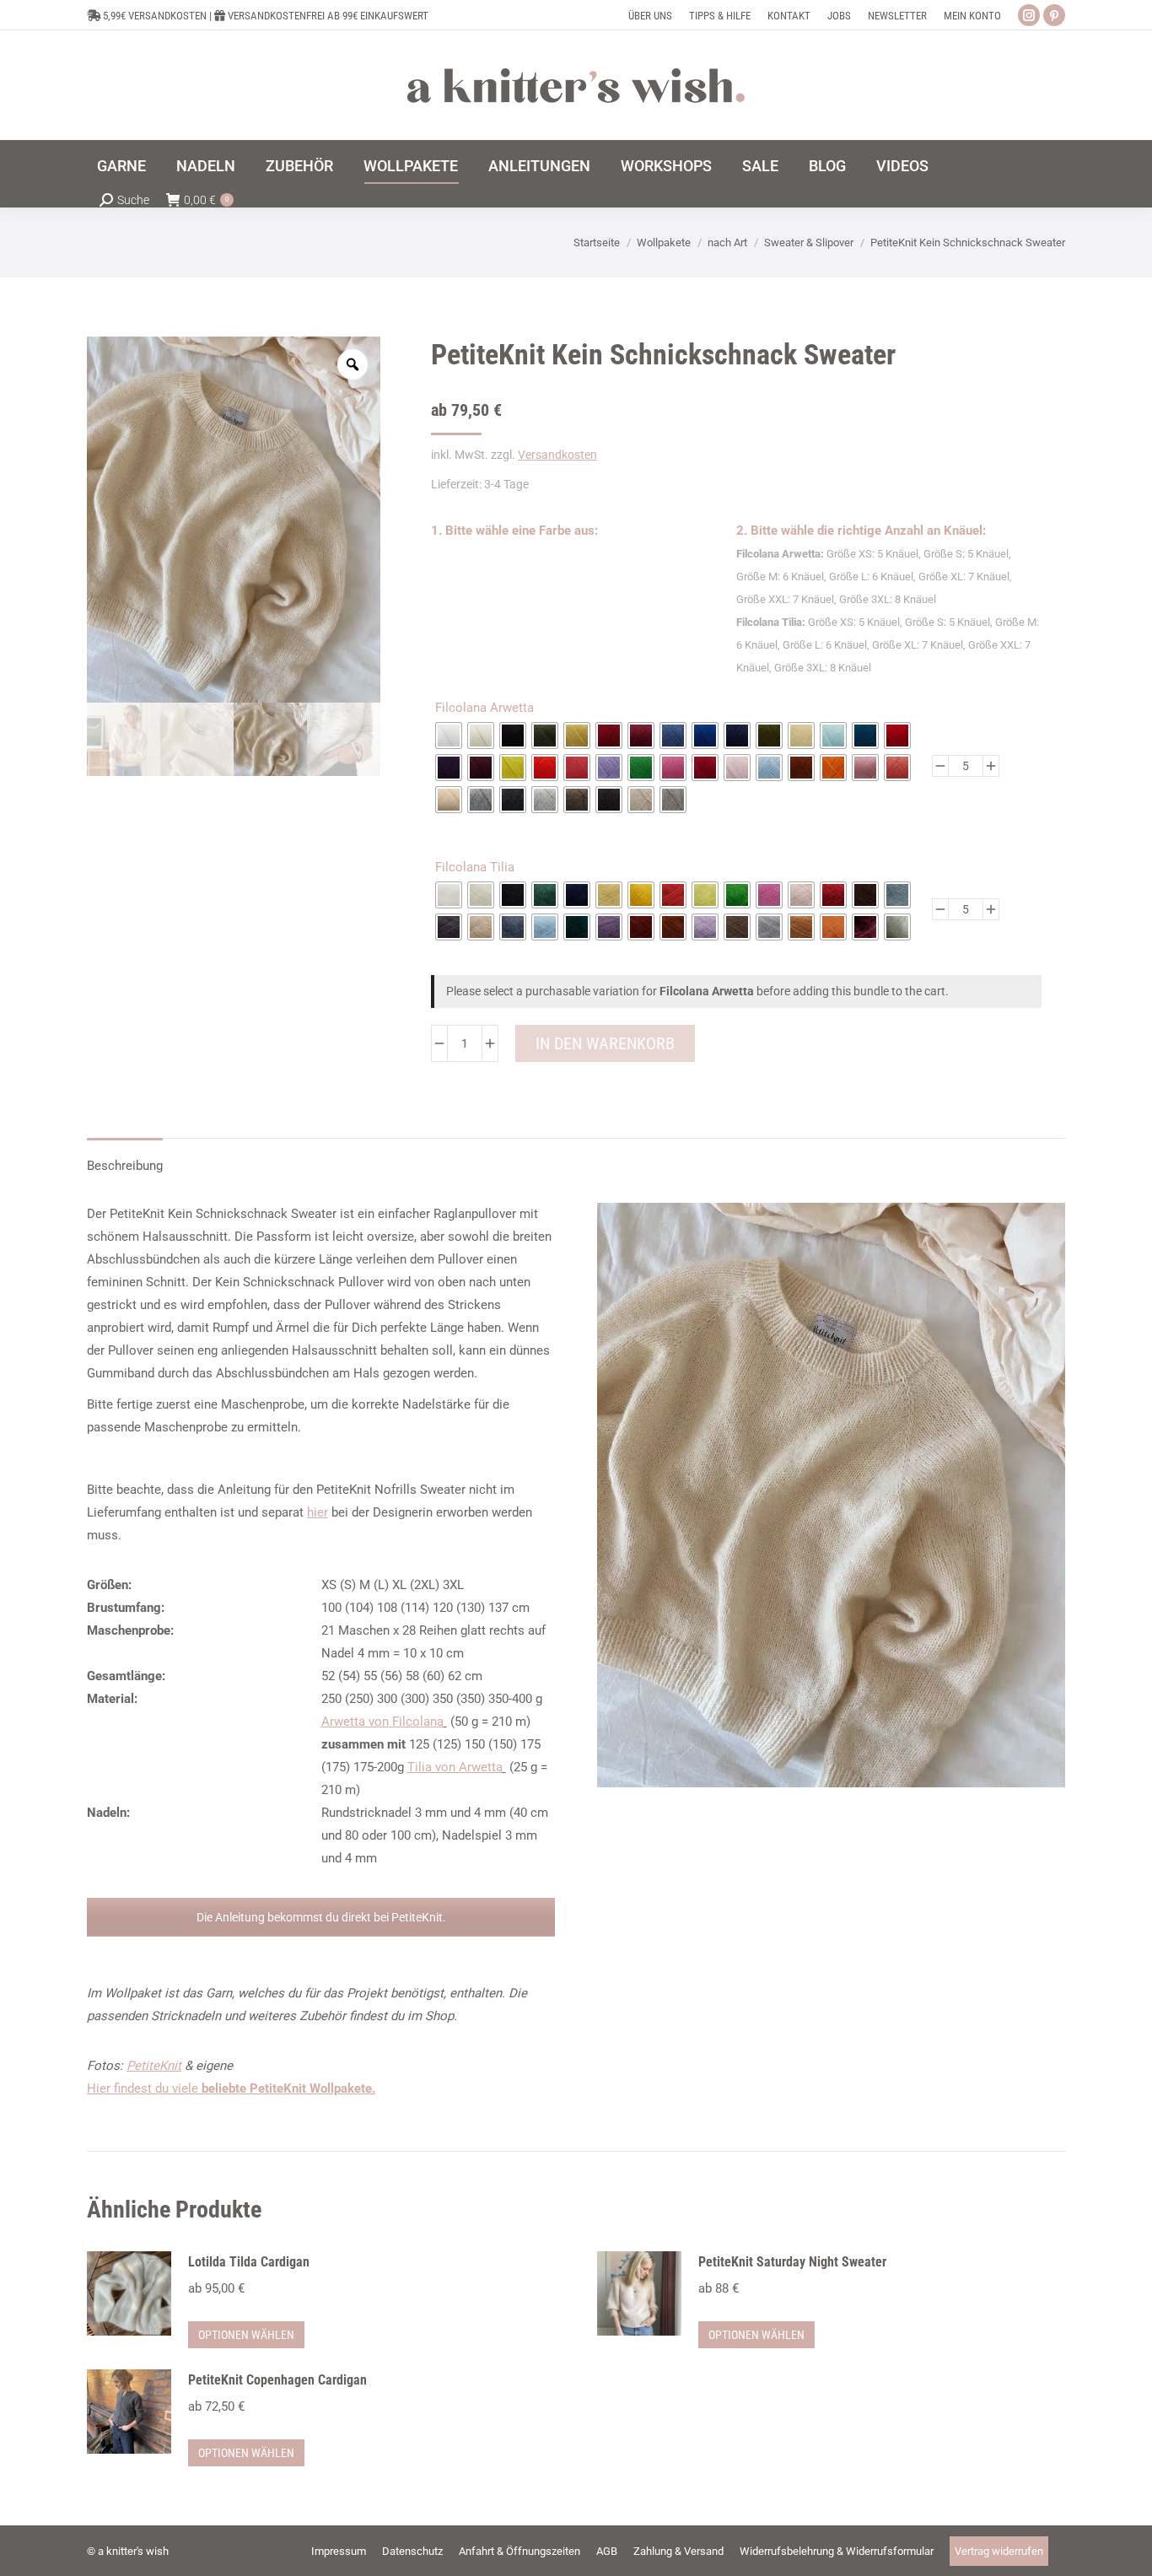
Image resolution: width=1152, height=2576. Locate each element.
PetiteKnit (154, 2066)
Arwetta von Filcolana (382, 1722)
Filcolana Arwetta (484, 708)
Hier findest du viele (231, 2088)
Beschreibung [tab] (125, 1166)
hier (318, 1512)
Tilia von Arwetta (455, 1767)
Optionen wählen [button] (246, 2335)
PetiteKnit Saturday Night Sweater (792, 2262)
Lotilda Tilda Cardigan (249, 2262)
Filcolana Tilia (475, 867)
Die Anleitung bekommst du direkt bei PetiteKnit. (321, 1917)
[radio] (449, 736)
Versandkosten (557, 455)
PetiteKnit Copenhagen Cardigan (277, 2380)
